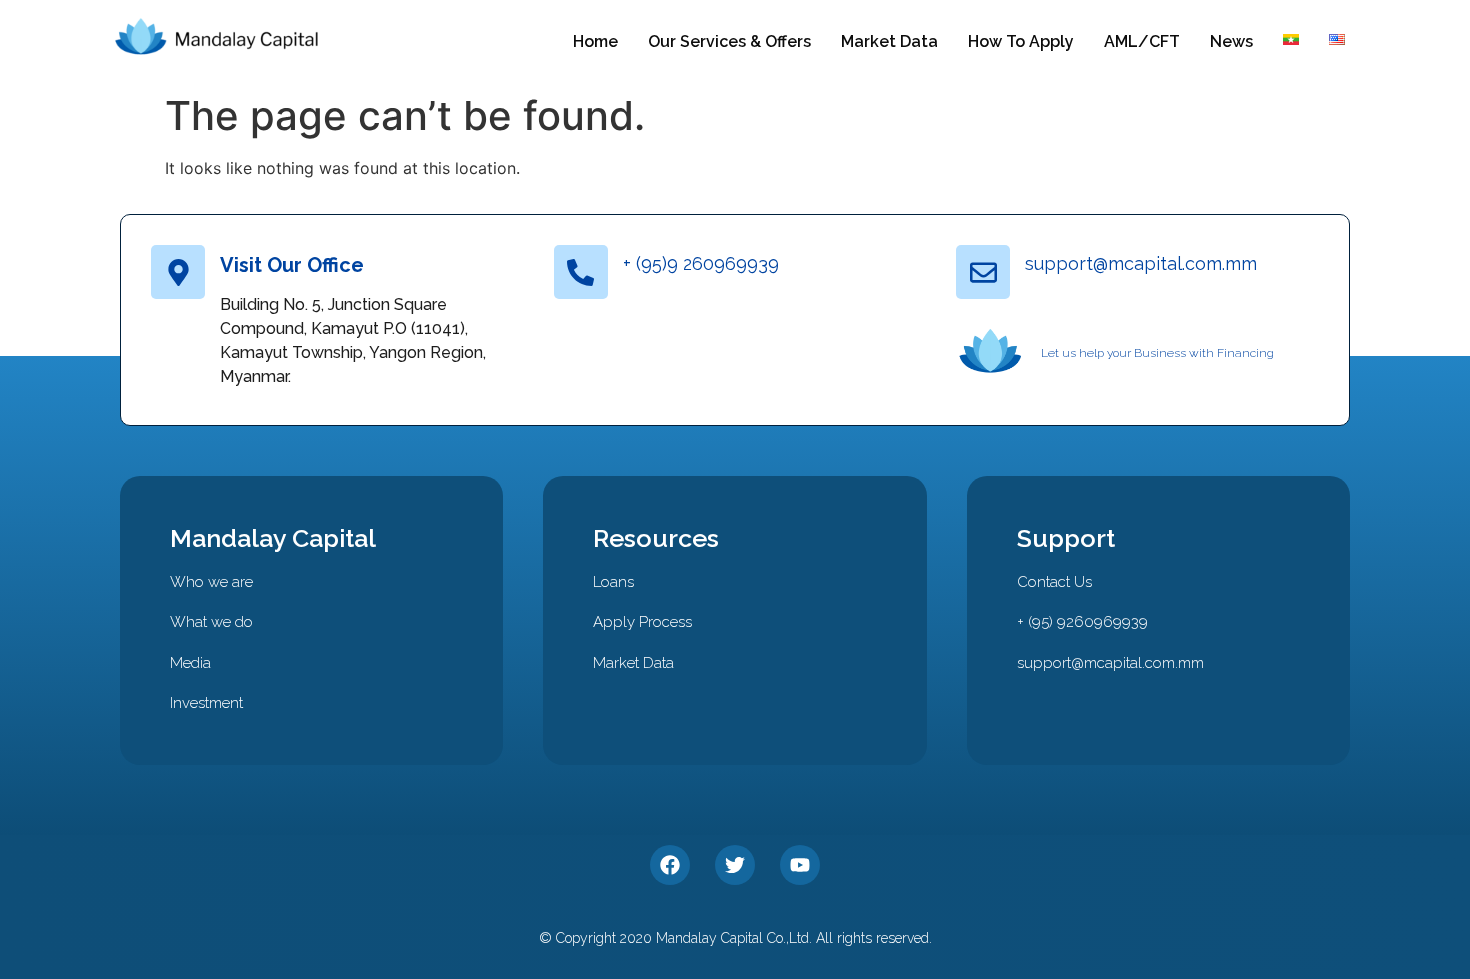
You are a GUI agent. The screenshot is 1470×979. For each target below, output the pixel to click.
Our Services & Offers (729, 41)
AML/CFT (1142, 41)
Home (595, 41)
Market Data (889, 41)
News (1231, 41)
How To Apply (1021, 41)
